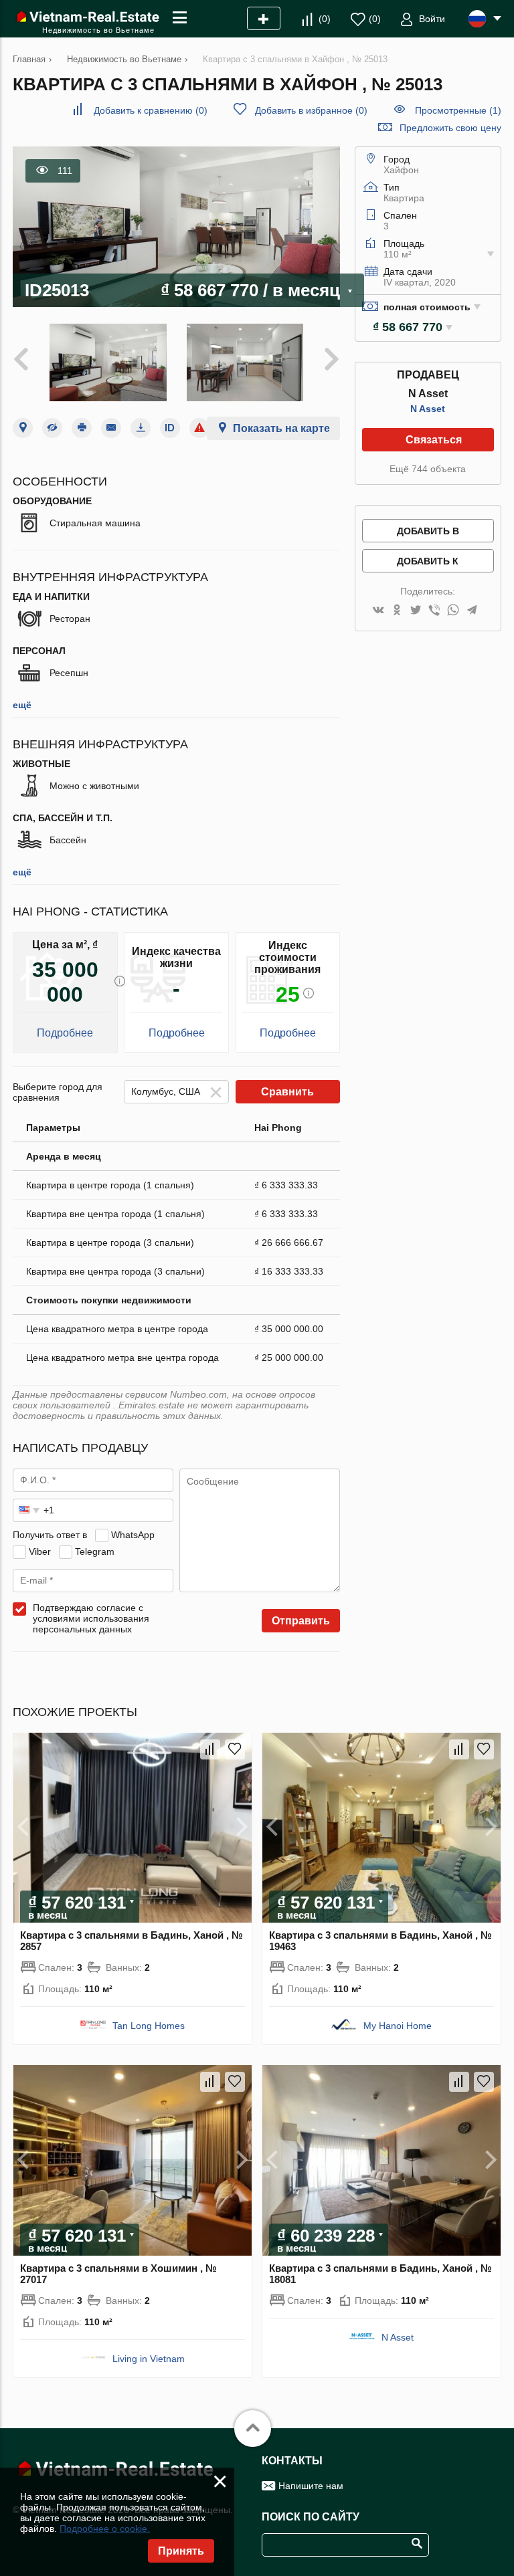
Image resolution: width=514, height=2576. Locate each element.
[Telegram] (472, 611)
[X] (416, 611)
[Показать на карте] (23, 428)
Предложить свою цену (450, 128)
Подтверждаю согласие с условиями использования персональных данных (91, 1618)
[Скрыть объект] (52, 428)
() (325, 19)
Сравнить (287, 1092)
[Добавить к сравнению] (210, 1749)
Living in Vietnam (149, 2359)
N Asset (428, 409)
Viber (40, 1551)
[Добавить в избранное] (235, 1749)
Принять (181, 2551)
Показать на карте (281, 428)
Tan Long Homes (149, 2026)
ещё (22, 705)
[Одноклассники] (397, 611)
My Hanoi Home (398, 2026)
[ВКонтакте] (378, 611)
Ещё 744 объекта (428, 469)
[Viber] (434, 611)
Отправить (301, 1621)
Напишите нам (311, 2486)
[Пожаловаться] (199, 428)
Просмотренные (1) (458, 110)
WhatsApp (133, 1535)
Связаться (434, 440)
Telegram (95, 1551)
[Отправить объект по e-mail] (111, 428)
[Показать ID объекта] (170, 428)
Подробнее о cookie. (105, 2529)
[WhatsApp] (453, 611)
